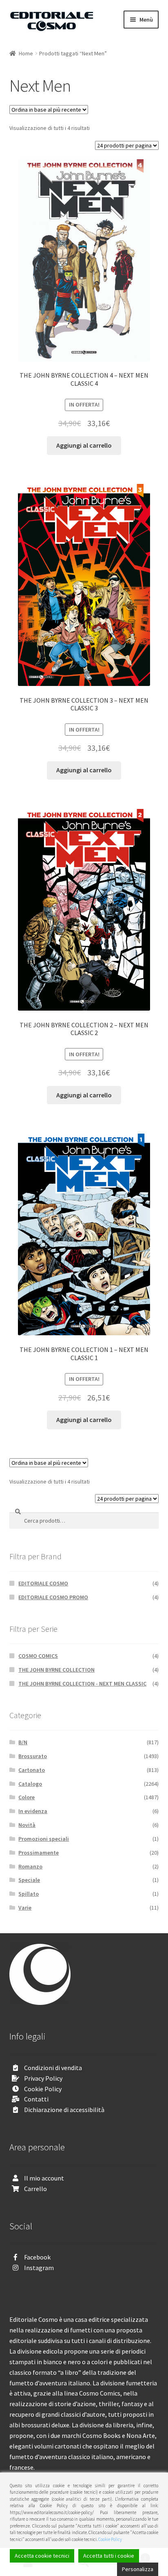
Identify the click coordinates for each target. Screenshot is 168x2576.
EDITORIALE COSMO (43, 1583)
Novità (27, 1825)
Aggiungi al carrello (84, 445)
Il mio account (44, 2178)
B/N (23, 1742)
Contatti (36, 2099)
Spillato (29, 1894)
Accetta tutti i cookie (109, 2556)
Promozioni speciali (44, 1839)
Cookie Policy (43, 2089)
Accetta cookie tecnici (42, 2556)
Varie (25, 1908)
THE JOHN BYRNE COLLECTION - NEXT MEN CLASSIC (82, 1684)
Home (26, 53)
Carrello (35, 2189)
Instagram (39, 2268)
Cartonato (32, 1770)
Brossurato (33, 1756)
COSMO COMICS (38, 1656)
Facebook (37, 2257)
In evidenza (33, 1811)
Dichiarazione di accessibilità (64, 2110)
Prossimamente (39, 1853)
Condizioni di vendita (53, 2068)
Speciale (29, 1880)
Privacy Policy (43, 2078)
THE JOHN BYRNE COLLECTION (56, 1670)
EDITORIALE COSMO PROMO (53, 1597)
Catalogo (30, 1784)
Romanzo (30, 1866)
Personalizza (138, 2569)
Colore (27, 1797)
